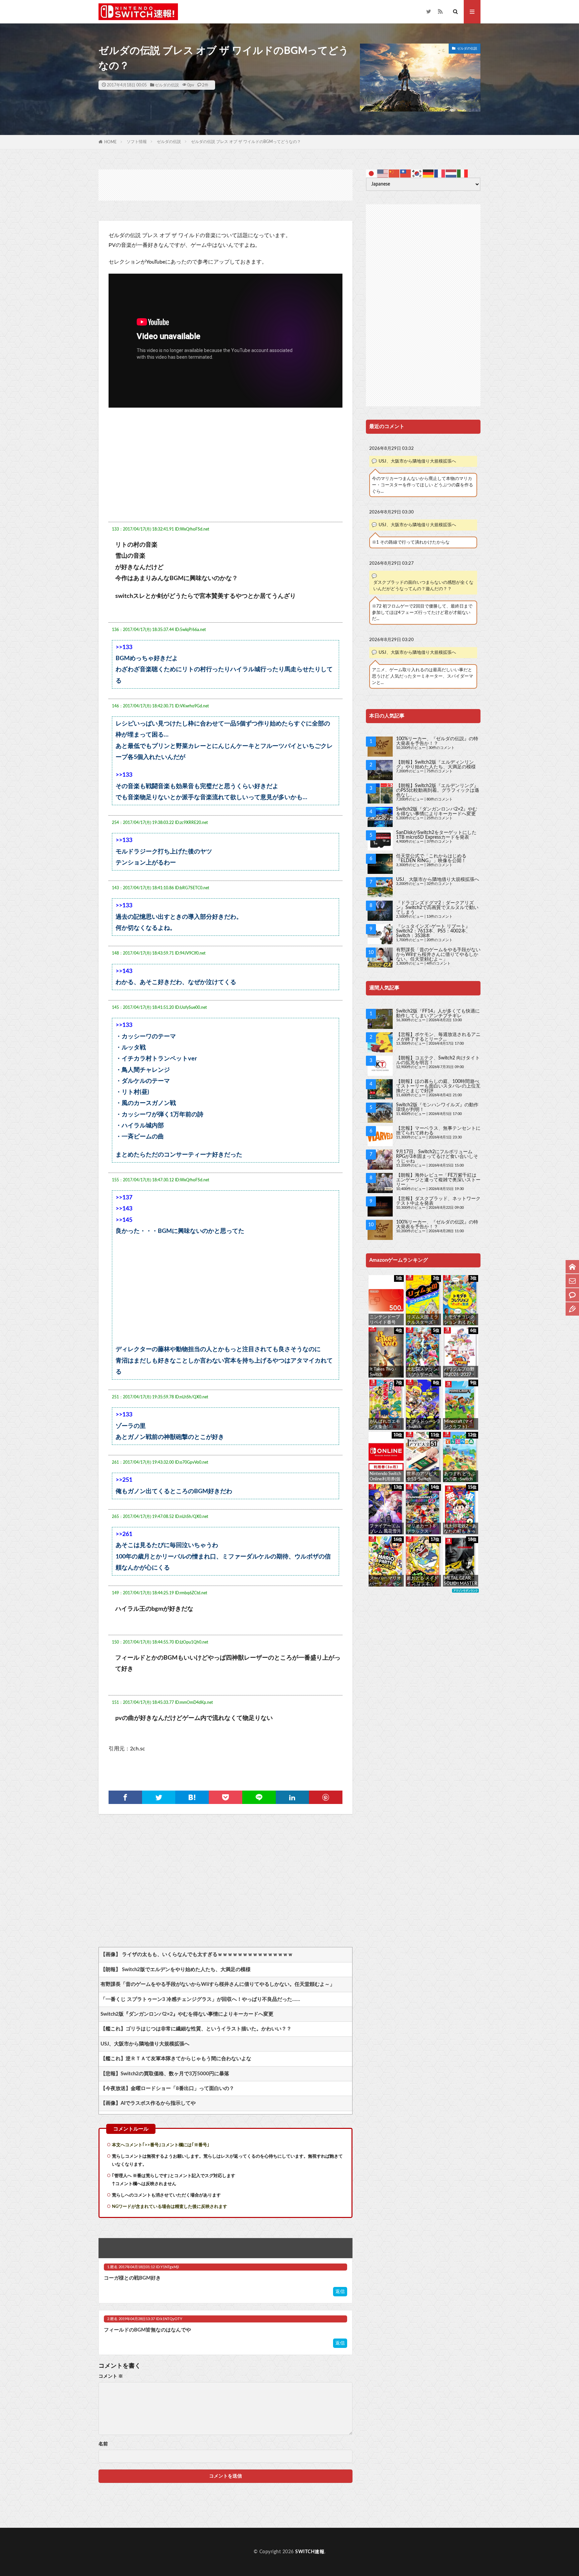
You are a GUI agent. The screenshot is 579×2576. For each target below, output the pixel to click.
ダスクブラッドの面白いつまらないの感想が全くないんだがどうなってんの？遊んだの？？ (423, 586)
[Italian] (463, 173)
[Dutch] (451, 173)
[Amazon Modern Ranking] (465, 1591)
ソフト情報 (137, 142)
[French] (440, 173)
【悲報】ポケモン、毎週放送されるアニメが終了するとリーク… (438, 1037)
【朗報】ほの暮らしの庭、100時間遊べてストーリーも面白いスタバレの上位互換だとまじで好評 (438, 1086)
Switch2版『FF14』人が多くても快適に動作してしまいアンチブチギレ (438, 1014)
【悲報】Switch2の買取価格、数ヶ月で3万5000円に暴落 (165, 2074)
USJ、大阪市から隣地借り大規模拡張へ (145, 2044)
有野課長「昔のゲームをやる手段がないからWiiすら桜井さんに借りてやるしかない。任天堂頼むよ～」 (218, 1984)
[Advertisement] (226, 185)
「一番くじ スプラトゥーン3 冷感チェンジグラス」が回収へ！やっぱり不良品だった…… (200, 1999)
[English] (383, 173)
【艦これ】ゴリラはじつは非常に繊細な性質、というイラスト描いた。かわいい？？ (196, 2029)
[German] (429, 173)
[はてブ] (192, 1797)
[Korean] (417, 173)
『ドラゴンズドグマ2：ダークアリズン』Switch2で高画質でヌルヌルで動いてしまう (437, 908)
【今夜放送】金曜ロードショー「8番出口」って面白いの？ (167, 2088)
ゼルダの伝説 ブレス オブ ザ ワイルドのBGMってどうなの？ (246, 142)
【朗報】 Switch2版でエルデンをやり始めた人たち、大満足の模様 (176, 1970)
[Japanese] (372, 173)
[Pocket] (226, 1797)
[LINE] (259, 1797)
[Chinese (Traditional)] (406, 173)
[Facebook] (125, 1797)
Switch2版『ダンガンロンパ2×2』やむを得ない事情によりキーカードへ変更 (187, 2014)
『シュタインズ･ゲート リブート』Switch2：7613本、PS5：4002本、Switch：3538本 (433, 931)
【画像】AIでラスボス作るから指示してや (148, 2103)
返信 (340, 2292)
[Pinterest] (326, 1797)
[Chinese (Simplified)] (394, 173)
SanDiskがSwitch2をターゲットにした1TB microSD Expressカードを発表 (436, 835)
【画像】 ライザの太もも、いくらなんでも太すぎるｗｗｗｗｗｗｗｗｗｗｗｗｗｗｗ (197, 1955)
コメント (111, 2376)
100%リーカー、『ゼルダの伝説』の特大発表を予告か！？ (437, 741)
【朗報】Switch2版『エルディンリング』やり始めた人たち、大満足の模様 (436, 765)
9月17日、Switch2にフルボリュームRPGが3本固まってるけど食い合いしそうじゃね (437, 1157)
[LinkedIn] (293, 1797)
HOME (110, 142)
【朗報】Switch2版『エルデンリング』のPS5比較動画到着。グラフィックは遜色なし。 (438, 790)
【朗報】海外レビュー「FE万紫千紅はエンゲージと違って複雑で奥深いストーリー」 (438, 1180)
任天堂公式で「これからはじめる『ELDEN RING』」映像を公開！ (431, 858)
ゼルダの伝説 (167, 85)
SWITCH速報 (310, 2552)
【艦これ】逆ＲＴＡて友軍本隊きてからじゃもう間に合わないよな (176, 2059)
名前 (103, 2444)
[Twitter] (159, 1797)
